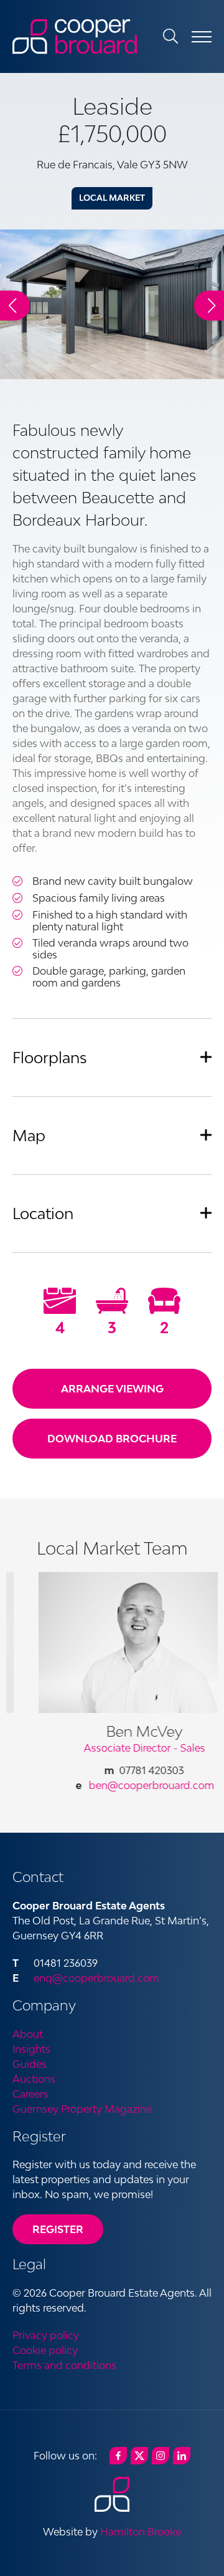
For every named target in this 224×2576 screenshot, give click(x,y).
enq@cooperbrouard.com (96, 1978)
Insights (31, 2049)
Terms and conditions (64, 2365)
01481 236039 (66, 1963)
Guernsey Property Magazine (82, 2109)
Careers (30, 2094)
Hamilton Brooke (141, 2532)
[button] (209, 306)
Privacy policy (46, 2335)
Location (43, 1213)
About (28, 2034)
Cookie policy (45, 2350)
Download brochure (112, 1439)
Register (58, 2229)
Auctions (34, 2079)
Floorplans (50, 1057)
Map (29, 1135)
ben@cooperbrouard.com (130, 1785)
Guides (30, 2064)
